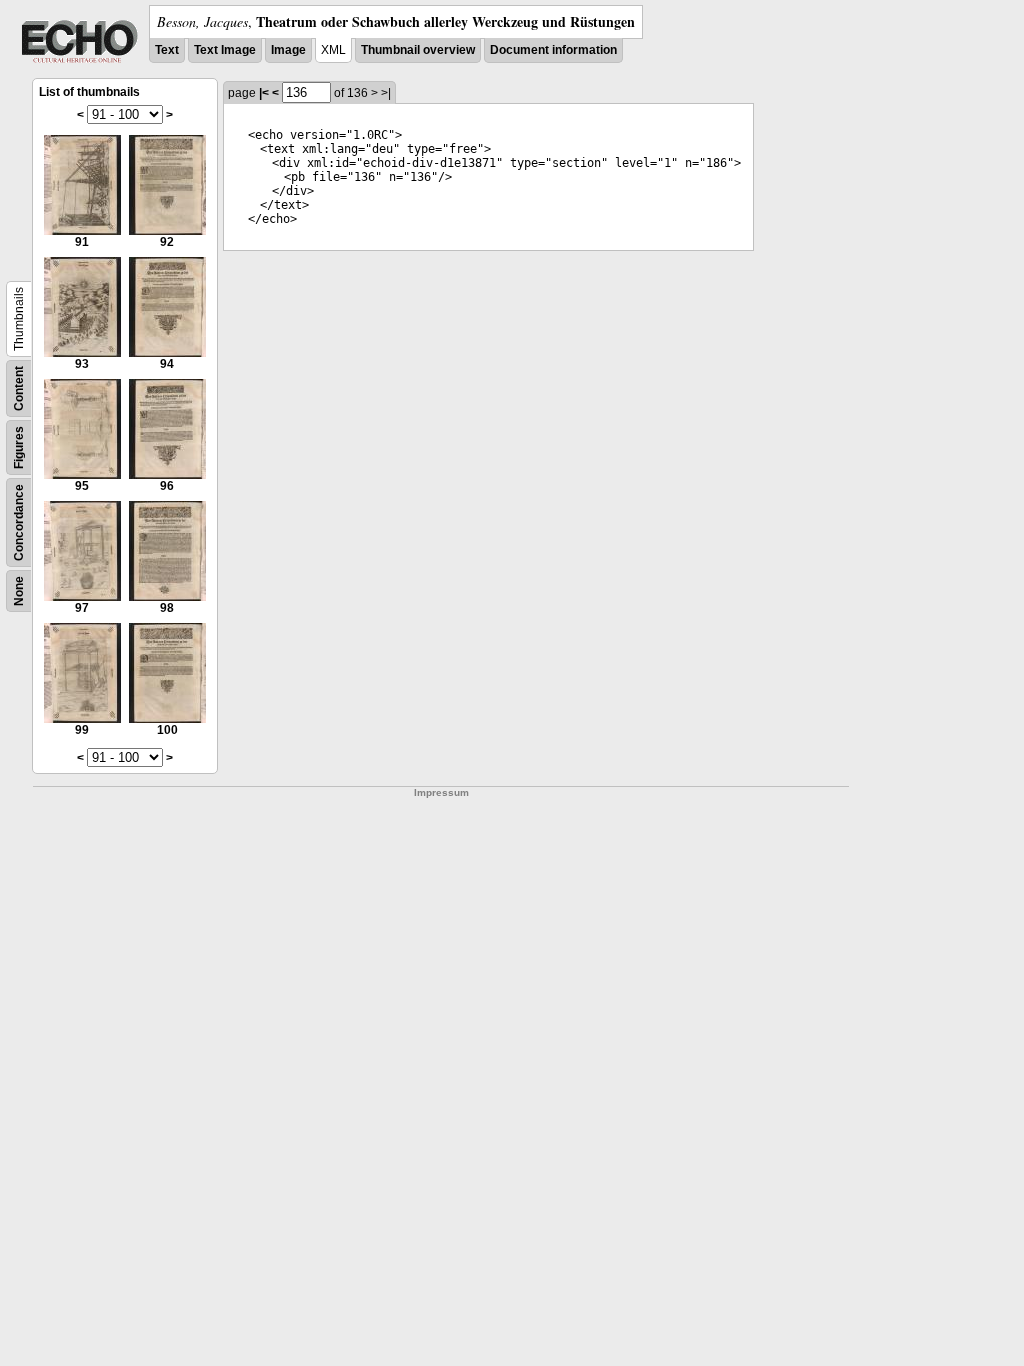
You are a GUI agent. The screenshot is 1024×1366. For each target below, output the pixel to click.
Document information (553, 50)
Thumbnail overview (418, 50)
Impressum (441, 792)
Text (167, 50)
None (19, 591)
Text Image (225, 50)
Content (19, 388)
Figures (19, 447)
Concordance (19, 522)
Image (288, 50)
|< (264, 93)
